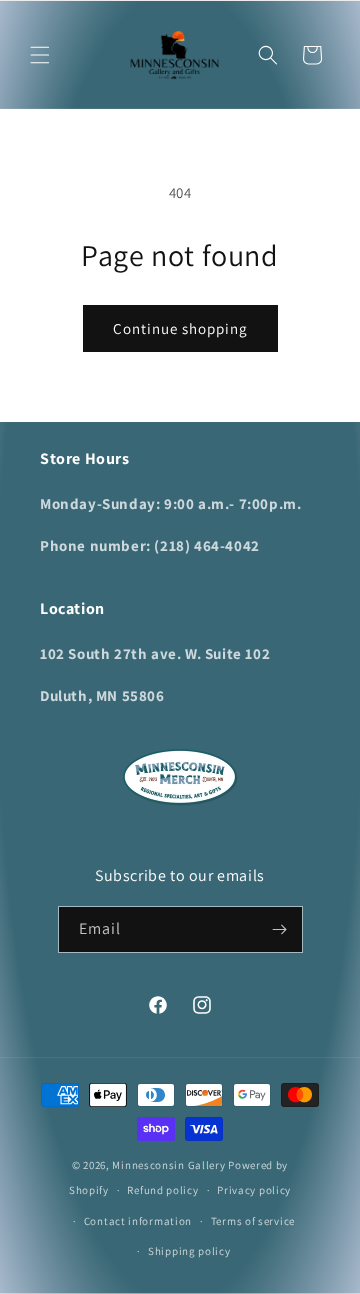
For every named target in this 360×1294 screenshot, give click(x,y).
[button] (40, 55)
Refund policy (162, 1190)
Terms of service (253, 1221)
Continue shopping (180, 328)
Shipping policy (189, 1251)
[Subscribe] (280, 929)
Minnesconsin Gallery (168, 1165)
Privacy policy (254, 1190)
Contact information (138, 1221)
